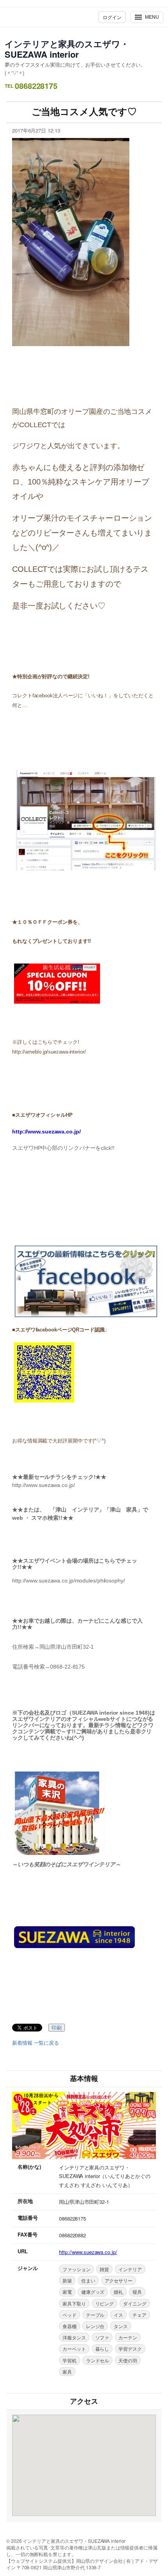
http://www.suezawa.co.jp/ (88, 2252)
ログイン (112, 17)
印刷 (57, 2028)
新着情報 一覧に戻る (36, 2043)
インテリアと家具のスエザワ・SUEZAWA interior (67, 49)
